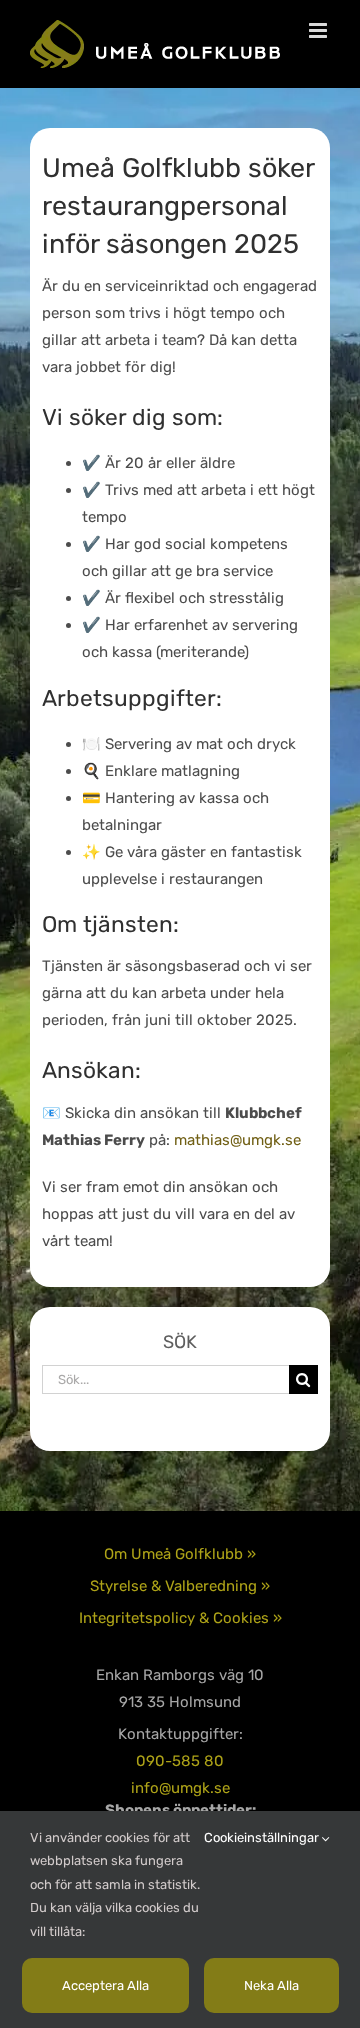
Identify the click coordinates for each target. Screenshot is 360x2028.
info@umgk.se (180, 1788)
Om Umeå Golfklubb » (180, 1554)
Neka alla (271, 1985)
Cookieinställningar (263, 1837)
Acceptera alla (105, 1985)
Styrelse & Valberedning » (180, 1586)
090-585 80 (180, 1761)
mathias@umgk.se (237, 1140)
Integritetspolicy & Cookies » (180, 1618)
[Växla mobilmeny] (319, 30)
